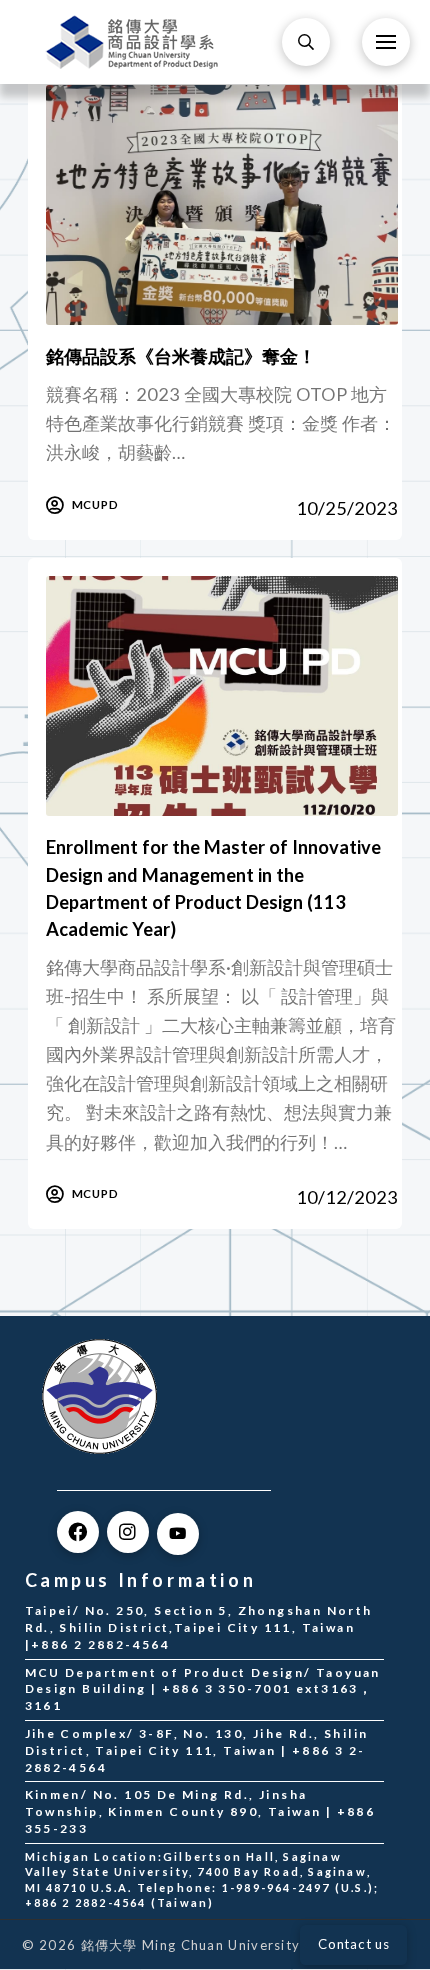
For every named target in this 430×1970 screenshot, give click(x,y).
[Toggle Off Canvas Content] (386, 42)
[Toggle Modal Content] (306, 42)
